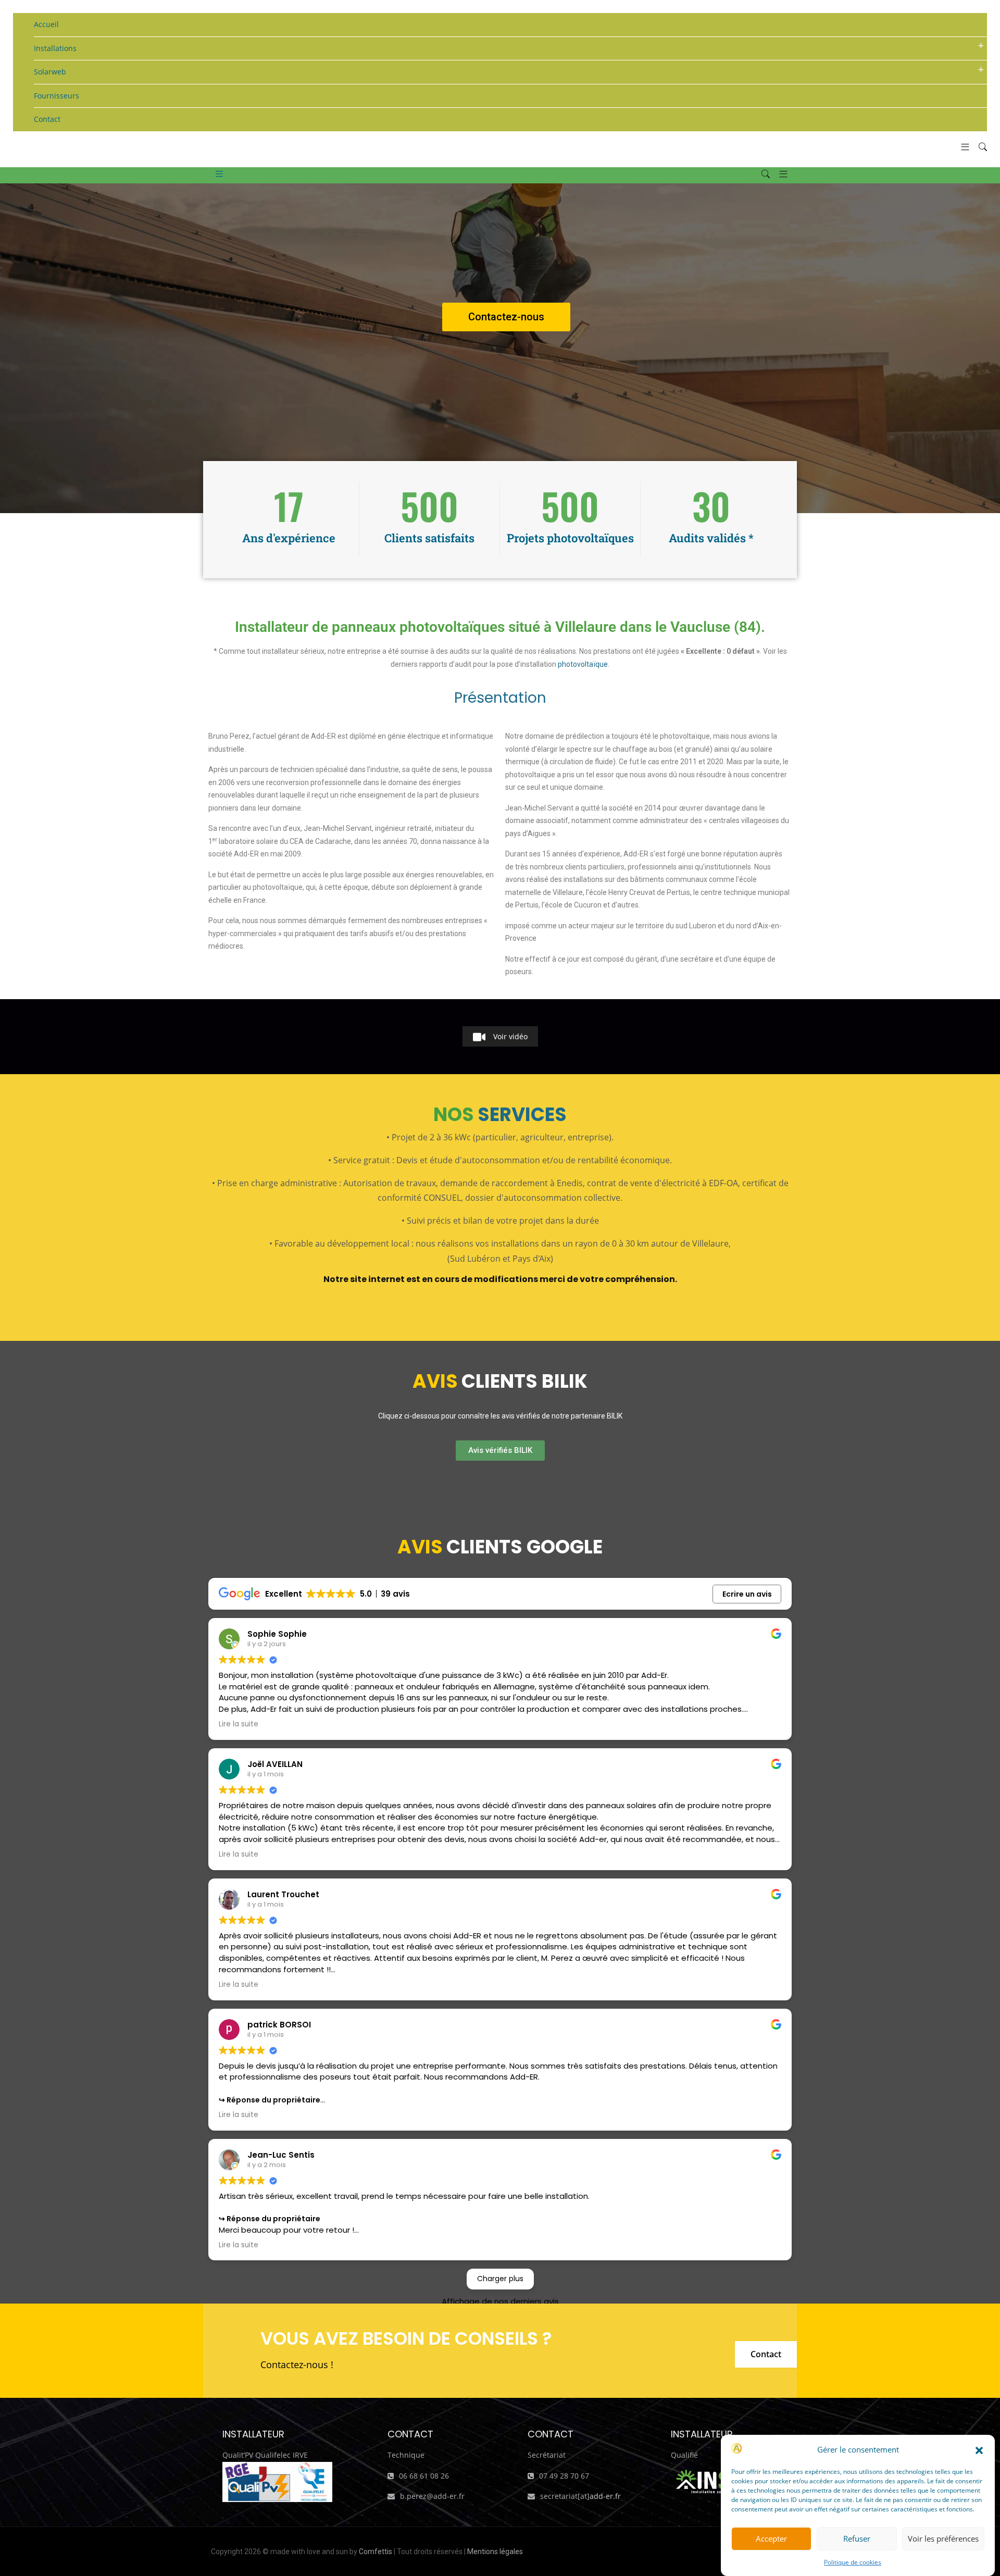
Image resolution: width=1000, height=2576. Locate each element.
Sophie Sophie (277, 1634)
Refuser (857, 2538)
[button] (979, 2449)
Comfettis (376, 2552)
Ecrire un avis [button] (747, 1594)
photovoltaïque (583, 664)
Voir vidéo (509, 1036)
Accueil (46, 24)
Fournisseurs (57, 96)
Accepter (771, 2538)
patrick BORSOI (279, 2025)
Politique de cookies (853, 2562)
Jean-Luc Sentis (281, 2155)
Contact (47, 119)
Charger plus (500, 2279)
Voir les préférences (943, 2538)
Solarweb (50, 72)
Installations (55, 48)
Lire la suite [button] (239, 1724)
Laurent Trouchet (283, 1894)
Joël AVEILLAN (275, 1764)
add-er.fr (605, 2496)
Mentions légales (495, 2552)
